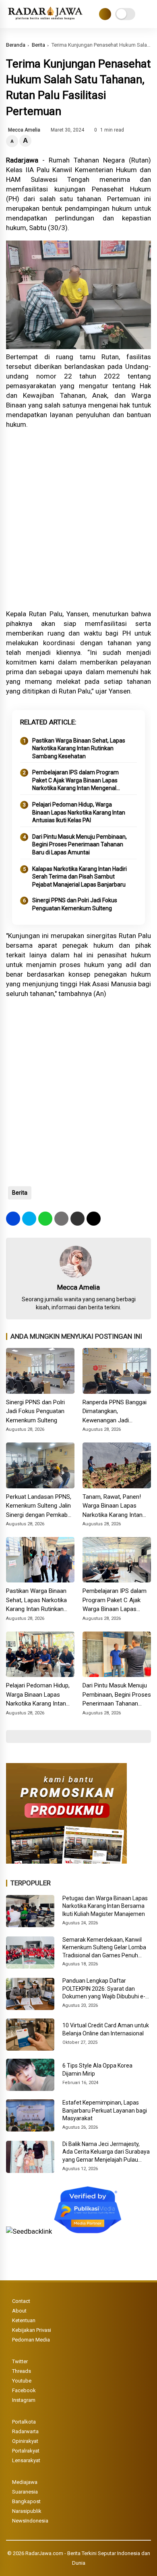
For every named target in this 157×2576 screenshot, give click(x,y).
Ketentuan (24, 2320)
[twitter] (29, 1219)
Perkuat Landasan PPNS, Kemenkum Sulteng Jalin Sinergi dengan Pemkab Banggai (39, 1506)
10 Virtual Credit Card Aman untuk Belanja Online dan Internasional (106, 2029)
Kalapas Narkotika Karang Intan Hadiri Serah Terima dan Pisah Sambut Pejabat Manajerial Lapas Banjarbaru (80, 877)
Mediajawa (25, 2482)
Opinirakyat (25, 2441)
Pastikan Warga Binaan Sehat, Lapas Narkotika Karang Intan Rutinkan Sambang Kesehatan (79, 748)
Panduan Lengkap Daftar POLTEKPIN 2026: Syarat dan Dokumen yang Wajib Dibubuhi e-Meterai (104, 1989)
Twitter (20, 2361)
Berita (38, 45)
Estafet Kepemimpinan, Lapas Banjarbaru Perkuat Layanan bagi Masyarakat (105, 2110)
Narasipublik (27, 2511)
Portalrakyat (26, 2451)
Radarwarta (25, 2431)
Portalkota (24, 2422)
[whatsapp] (45, 1219)
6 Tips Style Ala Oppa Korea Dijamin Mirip (97, 2070)
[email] (77, 1219)
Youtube (22, 2381)
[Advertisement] (78, 519)
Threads (22, 2371)
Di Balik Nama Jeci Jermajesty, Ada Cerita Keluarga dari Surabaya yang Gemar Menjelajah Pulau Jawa (106, 2152)
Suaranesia (25, 2492)
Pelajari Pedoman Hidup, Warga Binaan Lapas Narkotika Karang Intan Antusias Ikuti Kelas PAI (79, 812)
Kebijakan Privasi (32, 2330)
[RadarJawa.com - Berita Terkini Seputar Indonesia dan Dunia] (46, 20)
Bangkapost (26, 2501)
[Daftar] (105, 14)
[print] (61, 1219)
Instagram (24, 2400)
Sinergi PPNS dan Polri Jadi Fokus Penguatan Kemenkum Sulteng (75, 904)
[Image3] (66, 1861)
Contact (21, 2301)
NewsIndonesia (30, 2521)
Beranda (16, 45)
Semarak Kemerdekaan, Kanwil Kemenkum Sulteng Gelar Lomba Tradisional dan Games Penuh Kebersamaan (104, 1948)
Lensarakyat (26, 2460)
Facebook (24, 2390)
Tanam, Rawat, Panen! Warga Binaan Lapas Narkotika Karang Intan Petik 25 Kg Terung (113, 1506)
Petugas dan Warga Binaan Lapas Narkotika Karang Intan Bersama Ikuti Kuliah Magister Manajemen (105, 1906)
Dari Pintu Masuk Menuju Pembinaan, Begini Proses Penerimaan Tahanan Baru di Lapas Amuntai (80, 845)
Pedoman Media (31, 2340)
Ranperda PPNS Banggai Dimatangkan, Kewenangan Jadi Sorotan (115, 1412)
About (19, 2311)
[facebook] (13, 1219)
